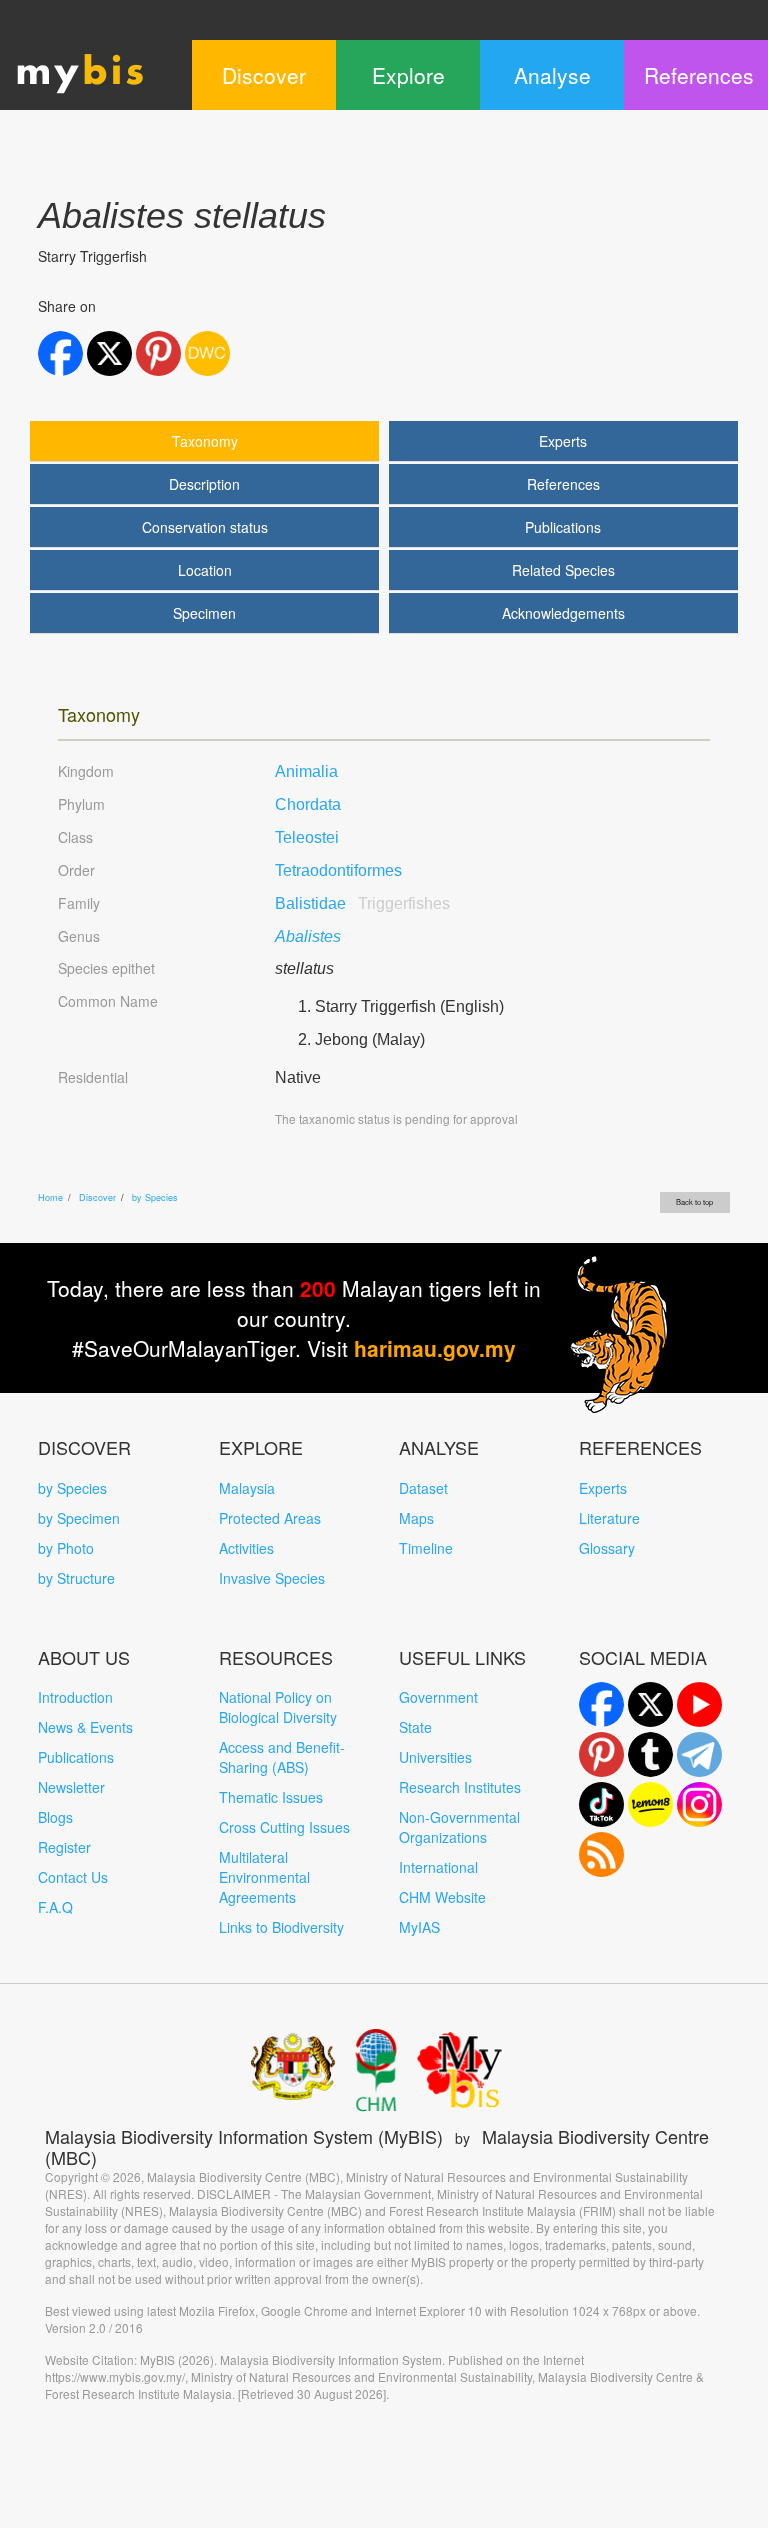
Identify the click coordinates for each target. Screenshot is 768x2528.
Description (204, 484)
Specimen (204, 613)
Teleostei (307, 837)
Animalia (306, 771)
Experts (563, 441)
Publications (563, 527)
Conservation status (205, 527)
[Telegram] (699, 1754)
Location (205, 570)
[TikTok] (601, 1804)
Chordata (308, 804)
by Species (155, 1197)
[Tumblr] (650, 1754)
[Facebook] (601, 1704)
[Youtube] (699, 1704)
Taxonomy (205, 441)
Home (50, 1197)
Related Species (563, 570)
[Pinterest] (601, 1754)
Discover (97, 1197)
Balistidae (362, 903)
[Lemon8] (650, 1804)
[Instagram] (699, 1804)
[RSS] (601, 1854)
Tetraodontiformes (338, 870)
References (563, 484)
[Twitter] (650, 1704)
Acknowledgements (563, 613)
